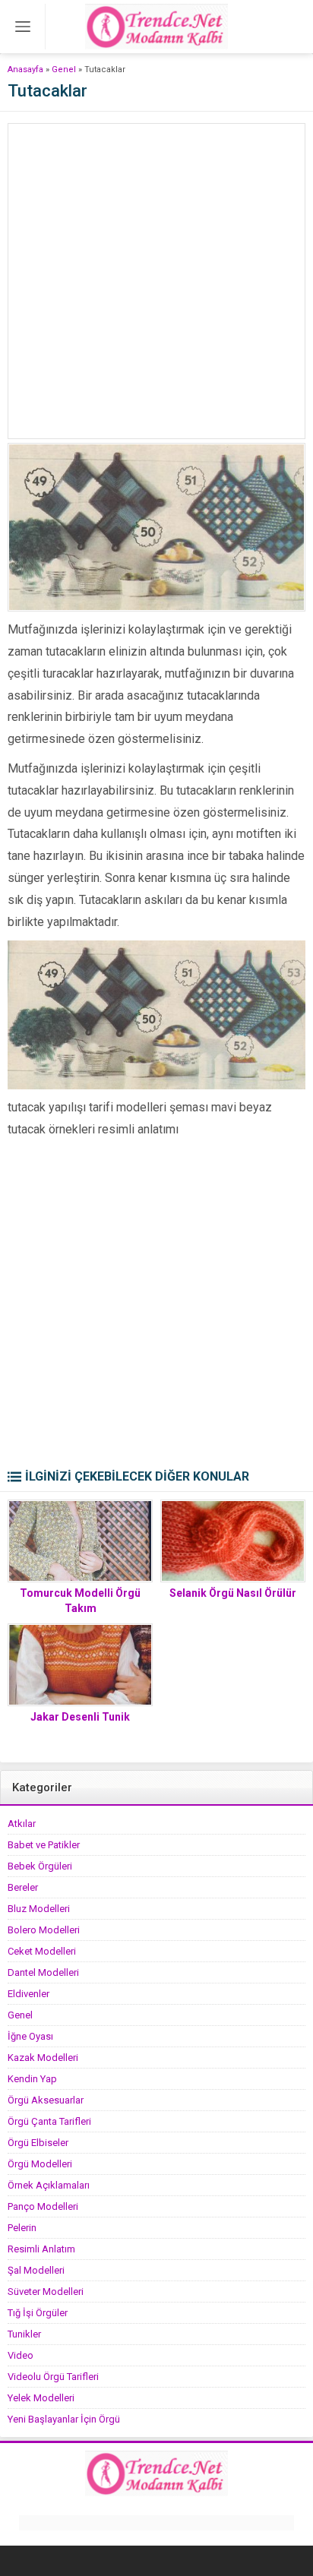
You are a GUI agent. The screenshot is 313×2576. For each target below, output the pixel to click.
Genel (64, 70)
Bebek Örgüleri (40, 1866)
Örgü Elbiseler (38, 2143)
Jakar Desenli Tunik (80, 1717)
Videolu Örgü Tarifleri (53, 2377)
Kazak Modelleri (43, 2058)
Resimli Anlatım (41, 2249)
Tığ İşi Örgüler (38, 2313)
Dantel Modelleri (43, 1972)
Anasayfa (25, 70)
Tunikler (24, 2334)
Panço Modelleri (43, 2206)
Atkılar (22, 1824)
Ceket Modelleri (42, 1951)
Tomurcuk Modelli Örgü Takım (80, 1601)
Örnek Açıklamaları (49, 2185)
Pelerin (22, 2228)
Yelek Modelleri (41, 2398)
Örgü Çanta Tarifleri (49, 2121)
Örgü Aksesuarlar (46, 2100)
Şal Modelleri (36, 2270)
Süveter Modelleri (46, 2292)
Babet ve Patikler (44, 1845)
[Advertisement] (156, 281)
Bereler (23, 1887)
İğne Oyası (30, 2036)
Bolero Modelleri (44, 1930)
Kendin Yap (32, 2079)
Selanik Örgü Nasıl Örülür (233, 1593)
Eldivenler (28, 1994)
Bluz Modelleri (39, 1909)
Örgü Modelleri (40, 2164)
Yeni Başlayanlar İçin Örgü (64, 2419)
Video (21, 2355)
